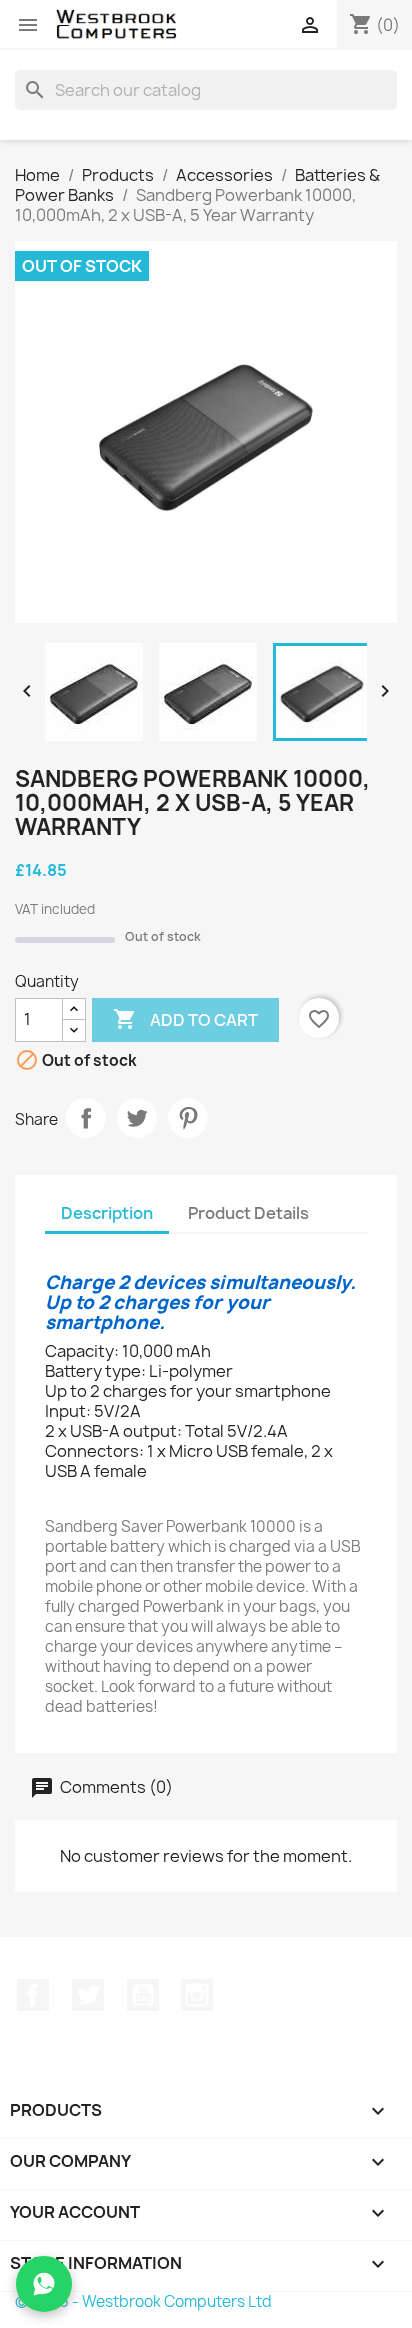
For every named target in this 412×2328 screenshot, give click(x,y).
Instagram (197, 1995)
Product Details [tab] (248, 1213)
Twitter (88, 1995)
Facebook (33, 1995)
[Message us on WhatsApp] (44, 2284)
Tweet (137, 1118)
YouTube (143, 1995)
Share (86, 1118)
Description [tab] (107, 1213)
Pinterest (188, 1118)
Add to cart (185, 1019)
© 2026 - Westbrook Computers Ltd (143, 2301)
